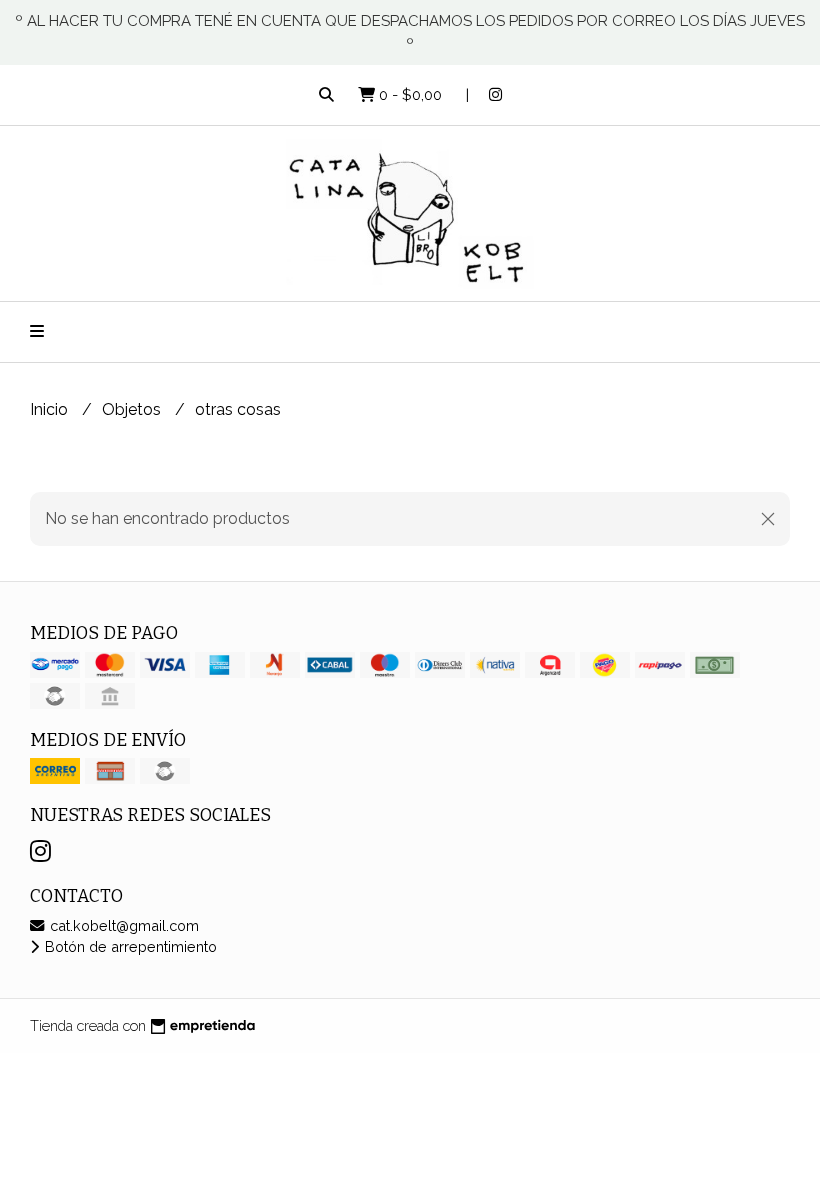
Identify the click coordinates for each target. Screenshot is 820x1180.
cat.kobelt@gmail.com (122, 925)
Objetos (133, 409)
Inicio (51, 409)
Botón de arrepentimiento (129, 946)
